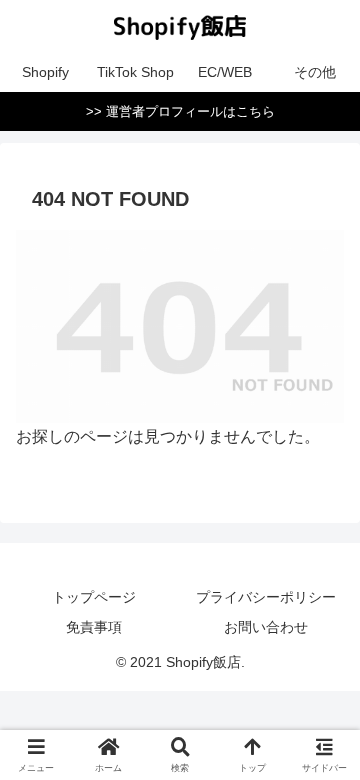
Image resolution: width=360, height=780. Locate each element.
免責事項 (94, 627)
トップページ (94, 597)
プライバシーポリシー (266, 597)
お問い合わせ (266, 627)
